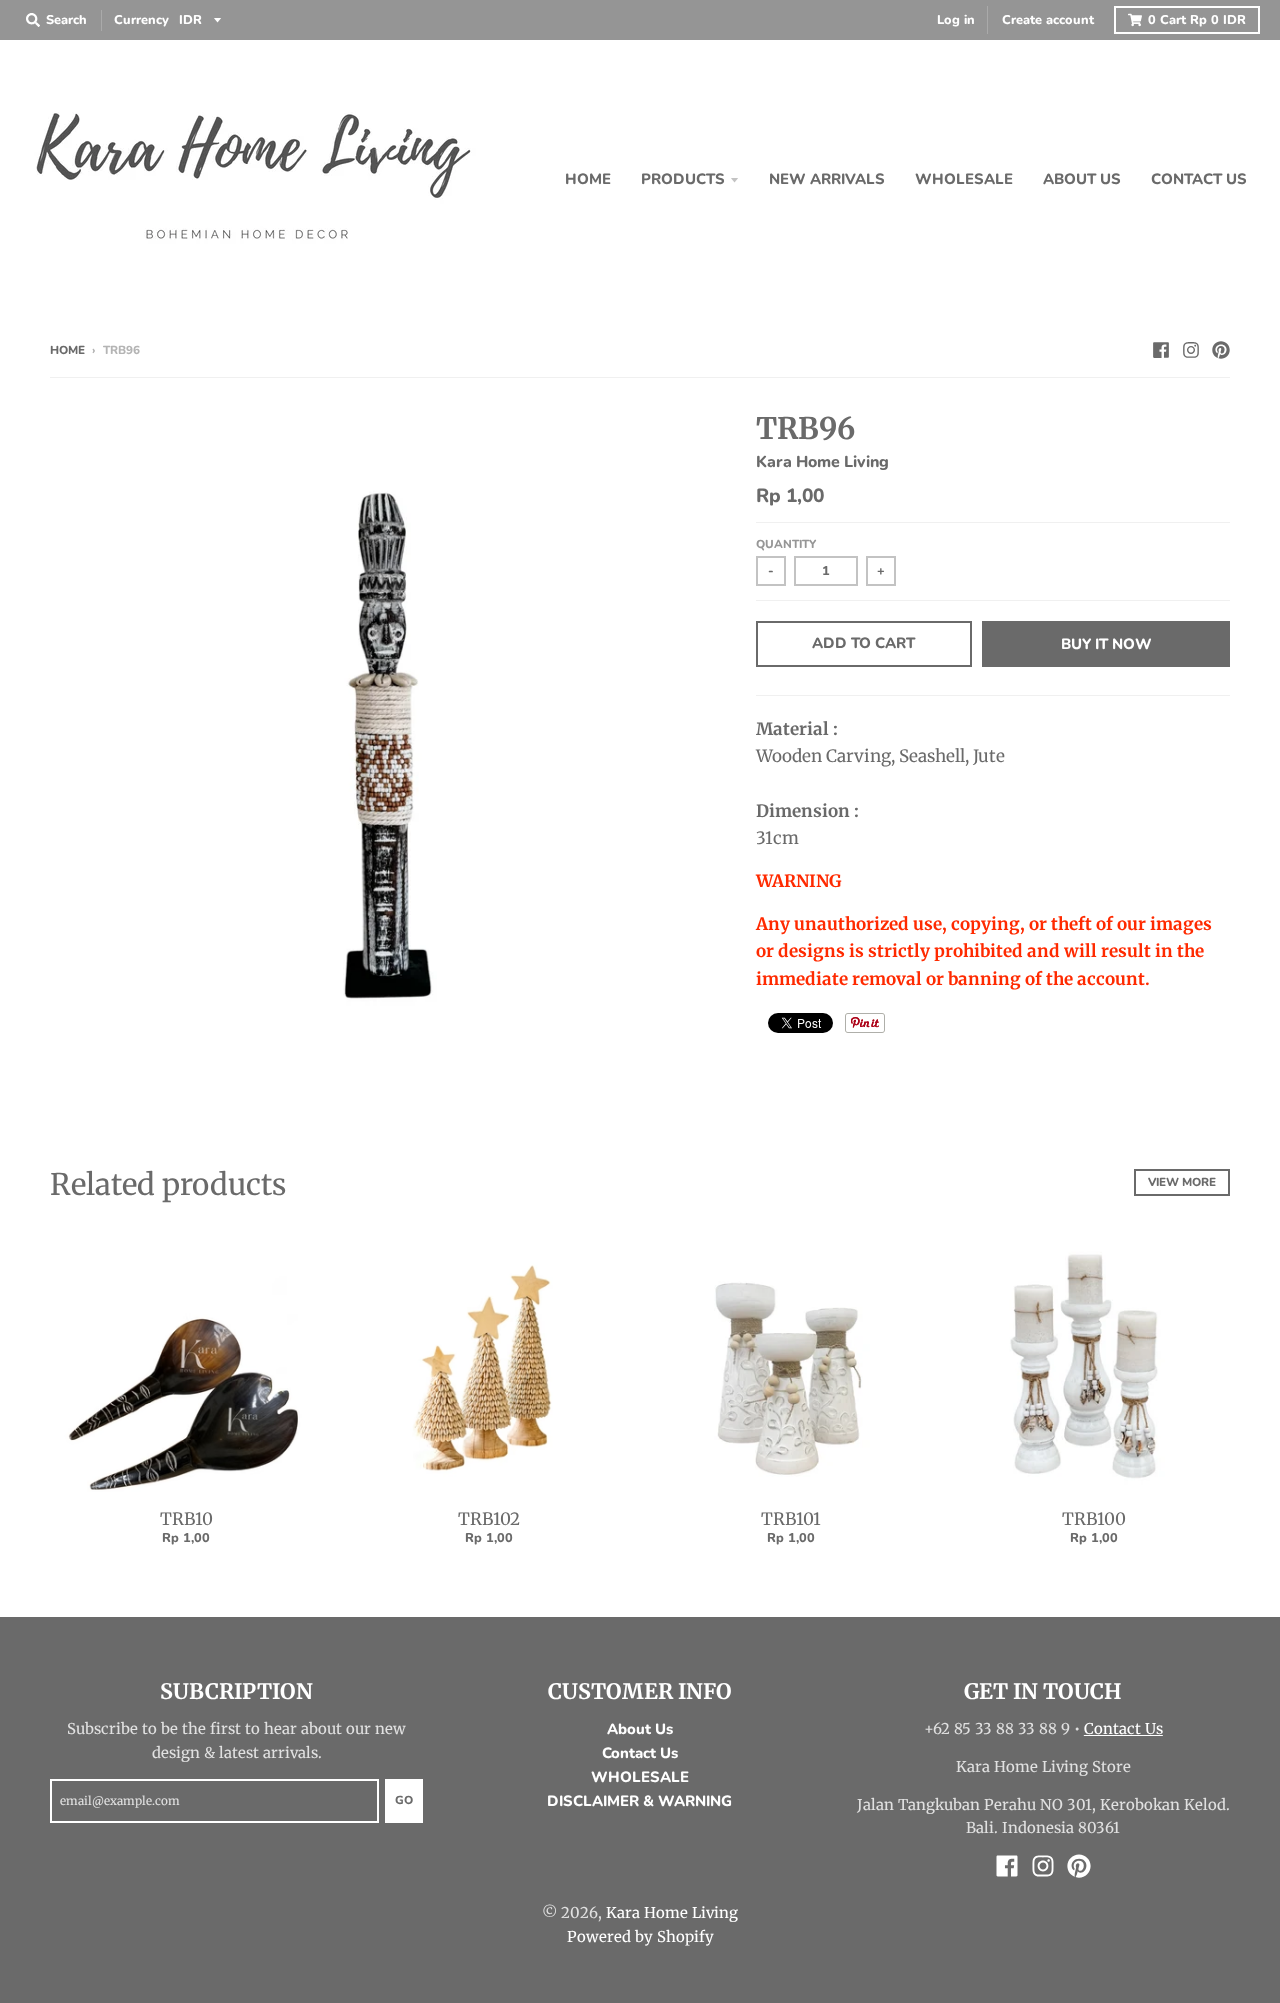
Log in (956, 20)
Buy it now (1106, 644)
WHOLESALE (640, 1777)
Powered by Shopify (640, 1936)
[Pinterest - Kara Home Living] (1221, 349)
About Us (640, 1729)
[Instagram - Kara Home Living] (1191, 349)
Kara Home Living (822, 462)
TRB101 (791, 1519)
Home (67, 350)
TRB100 (1094, 1519)
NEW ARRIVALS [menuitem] (827, 179)
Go (404, 1800)
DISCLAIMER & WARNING (639, 1801)
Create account (1048, 20)
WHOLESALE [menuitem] (964, 179)
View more (1182, 1182)
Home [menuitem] (588, 179)
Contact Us (640, 1753)
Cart (1197, 20)
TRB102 (489, 1519)
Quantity (786, 544)
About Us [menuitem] (1082, 179)
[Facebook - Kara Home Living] (1161, 349)
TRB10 (186, 1519)
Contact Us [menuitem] (1199, 179)
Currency (141, 20)
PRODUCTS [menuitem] (683, 179)
